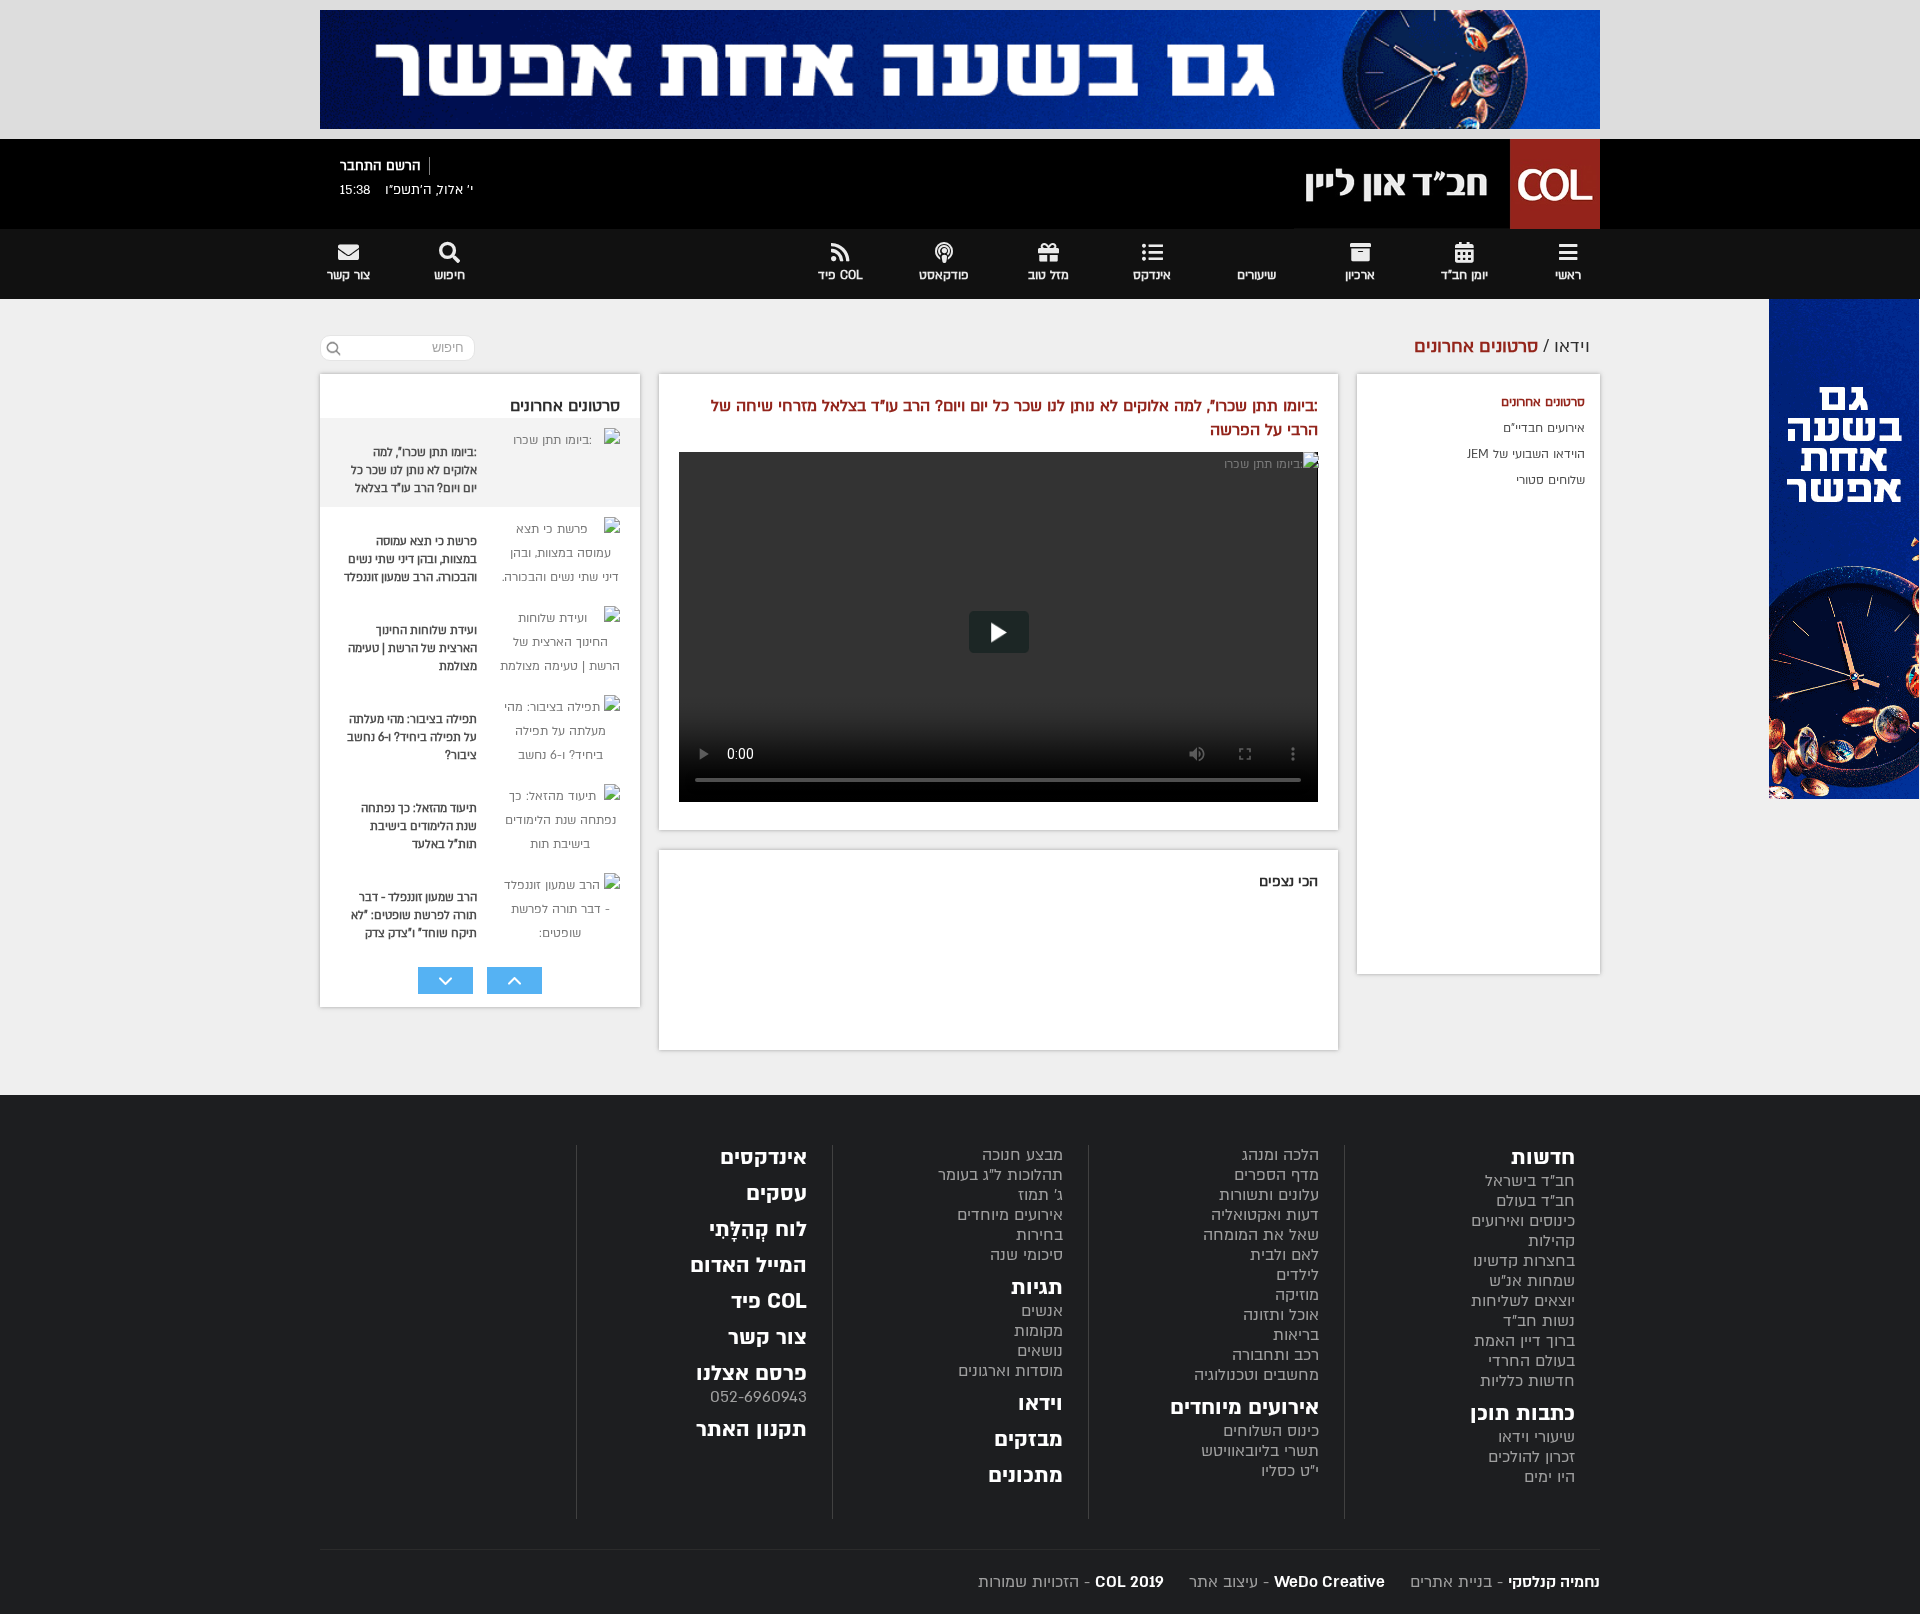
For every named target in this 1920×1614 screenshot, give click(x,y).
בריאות (1296, 1335)
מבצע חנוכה (1022, 1155)
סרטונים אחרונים (1543, 402)
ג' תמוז (1040, 1195)
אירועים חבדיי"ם (1544, 428)
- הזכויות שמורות (1071, 1582)
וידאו (1040, 1403)
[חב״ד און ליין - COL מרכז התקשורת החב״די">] (1447, 184)
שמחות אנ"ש (1532, 1281)
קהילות (1551, 1241)
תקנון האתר (751, 1429)
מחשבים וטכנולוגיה (1256, 1375)
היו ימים (1549, 1477)
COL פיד (769, 1301)
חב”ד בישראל (1530, 1181)
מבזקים (1028, 1439)
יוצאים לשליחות (1523, 1301)
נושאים (1040, 1351)
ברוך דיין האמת (1524, 1341)
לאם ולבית (1284, 1255)
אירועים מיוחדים (1010, 1215)
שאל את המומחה (1261, 1235)
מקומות (1038, 1331)
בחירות (1039, 1235)
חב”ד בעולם (1535, 1201)
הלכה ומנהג (1280, 1155)
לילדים (1297, 1275)
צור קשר (767, 1337)
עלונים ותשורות (1269, 1195)
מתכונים (1025, 1475)
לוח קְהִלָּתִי (758, 1229)
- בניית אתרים (1502, 1582)
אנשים (1042, 1311)
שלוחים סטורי (1550, 480)
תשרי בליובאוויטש (1260, 1451)
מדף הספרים (1276, 1175)
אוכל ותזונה (1281, 1315)
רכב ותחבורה (1275, 1355)
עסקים (776, 1193)
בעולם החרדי (1531, 1361)
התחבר (361, 166)
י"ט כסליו (1290, 1471)
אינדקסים (763, 1157)
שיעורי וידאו (1536, 1437)
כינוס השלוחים (1271, 1431)
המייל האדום (748, 1265)
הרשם (403, 166)
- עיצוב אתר (1284, 1582)
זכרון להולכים (1531, 1457)
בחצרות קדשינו (1524, 1261)
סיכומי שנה (1026, 1255)
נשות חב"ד (1539, 1321)
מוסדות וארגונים (1010, 1371)
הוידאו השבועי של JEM (1526, 454)
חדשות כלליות (1527, 1381)
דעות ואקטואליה (1265, 1215)
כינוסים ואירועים (1523, 1221)
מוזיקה (1297, 1295)
